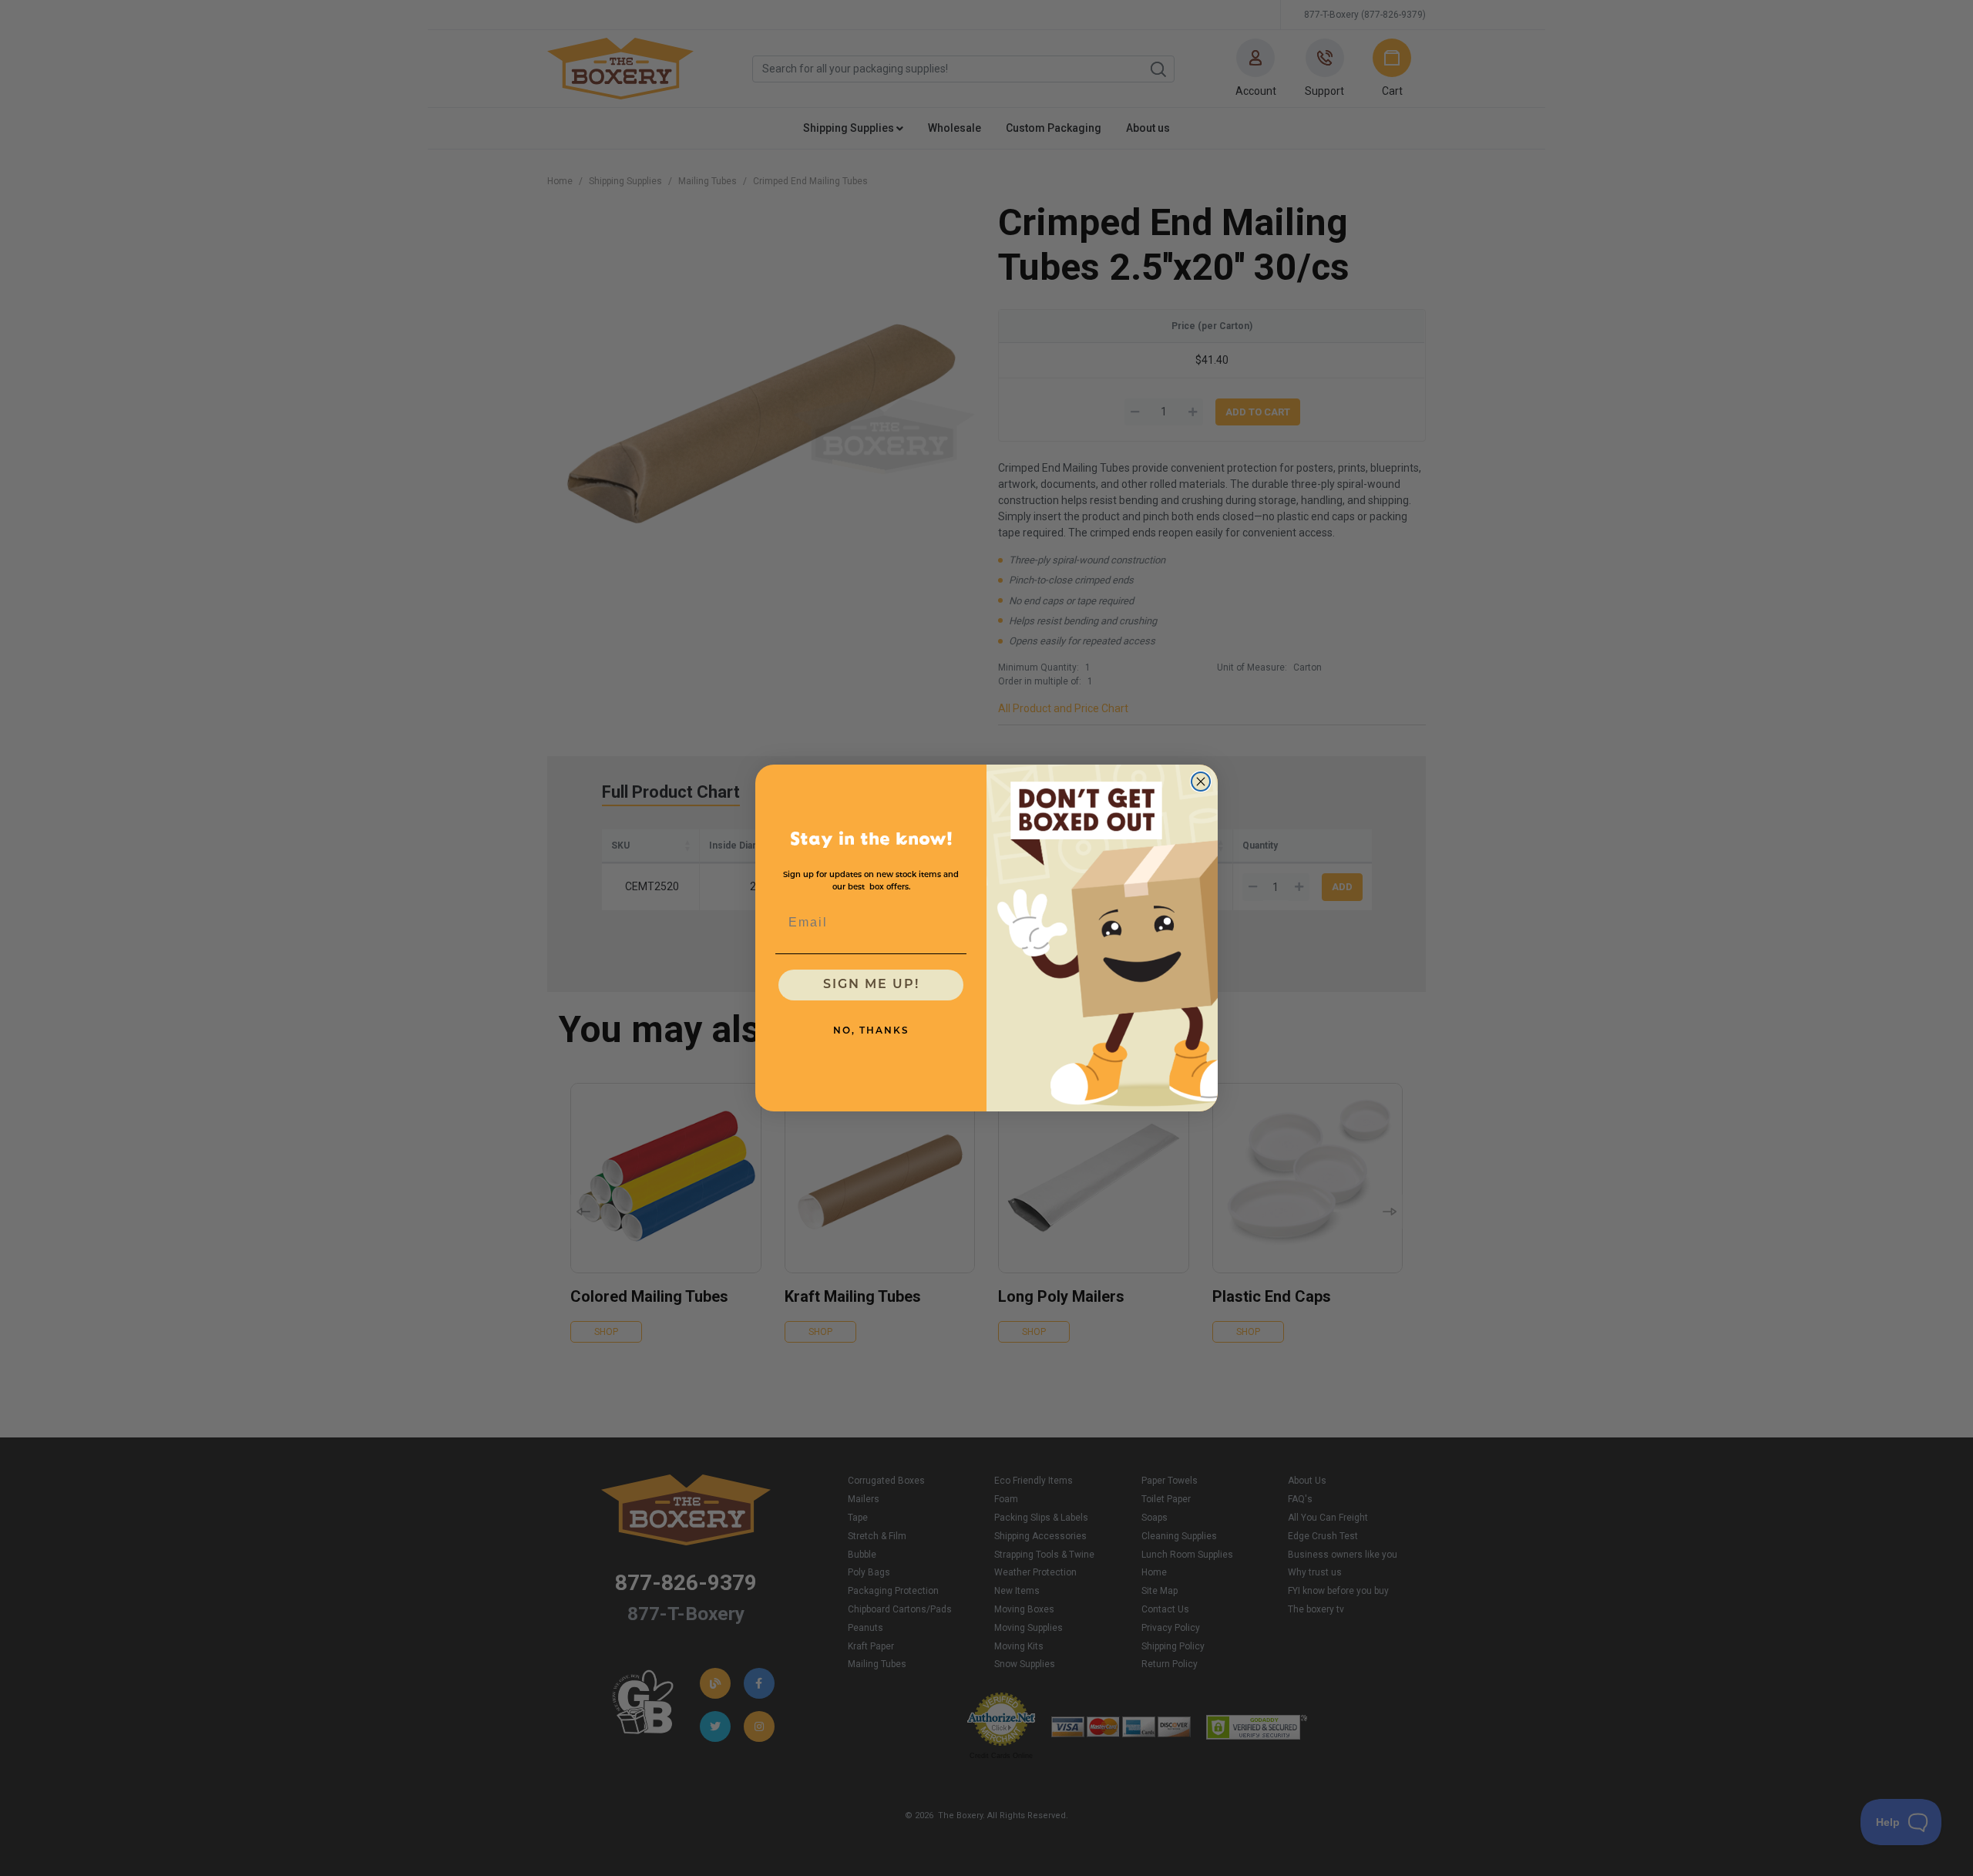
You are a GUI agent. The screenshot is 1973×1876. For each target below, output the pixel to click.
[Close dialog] (1201, 782)
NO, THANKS (871, 1031)
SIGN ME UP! (871, 985)
